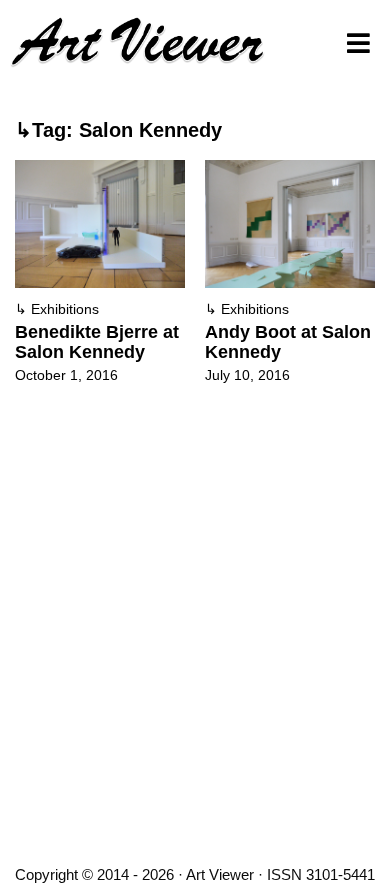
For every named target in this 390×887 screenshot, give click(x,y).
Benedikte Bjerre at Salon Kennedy (97, 342)
